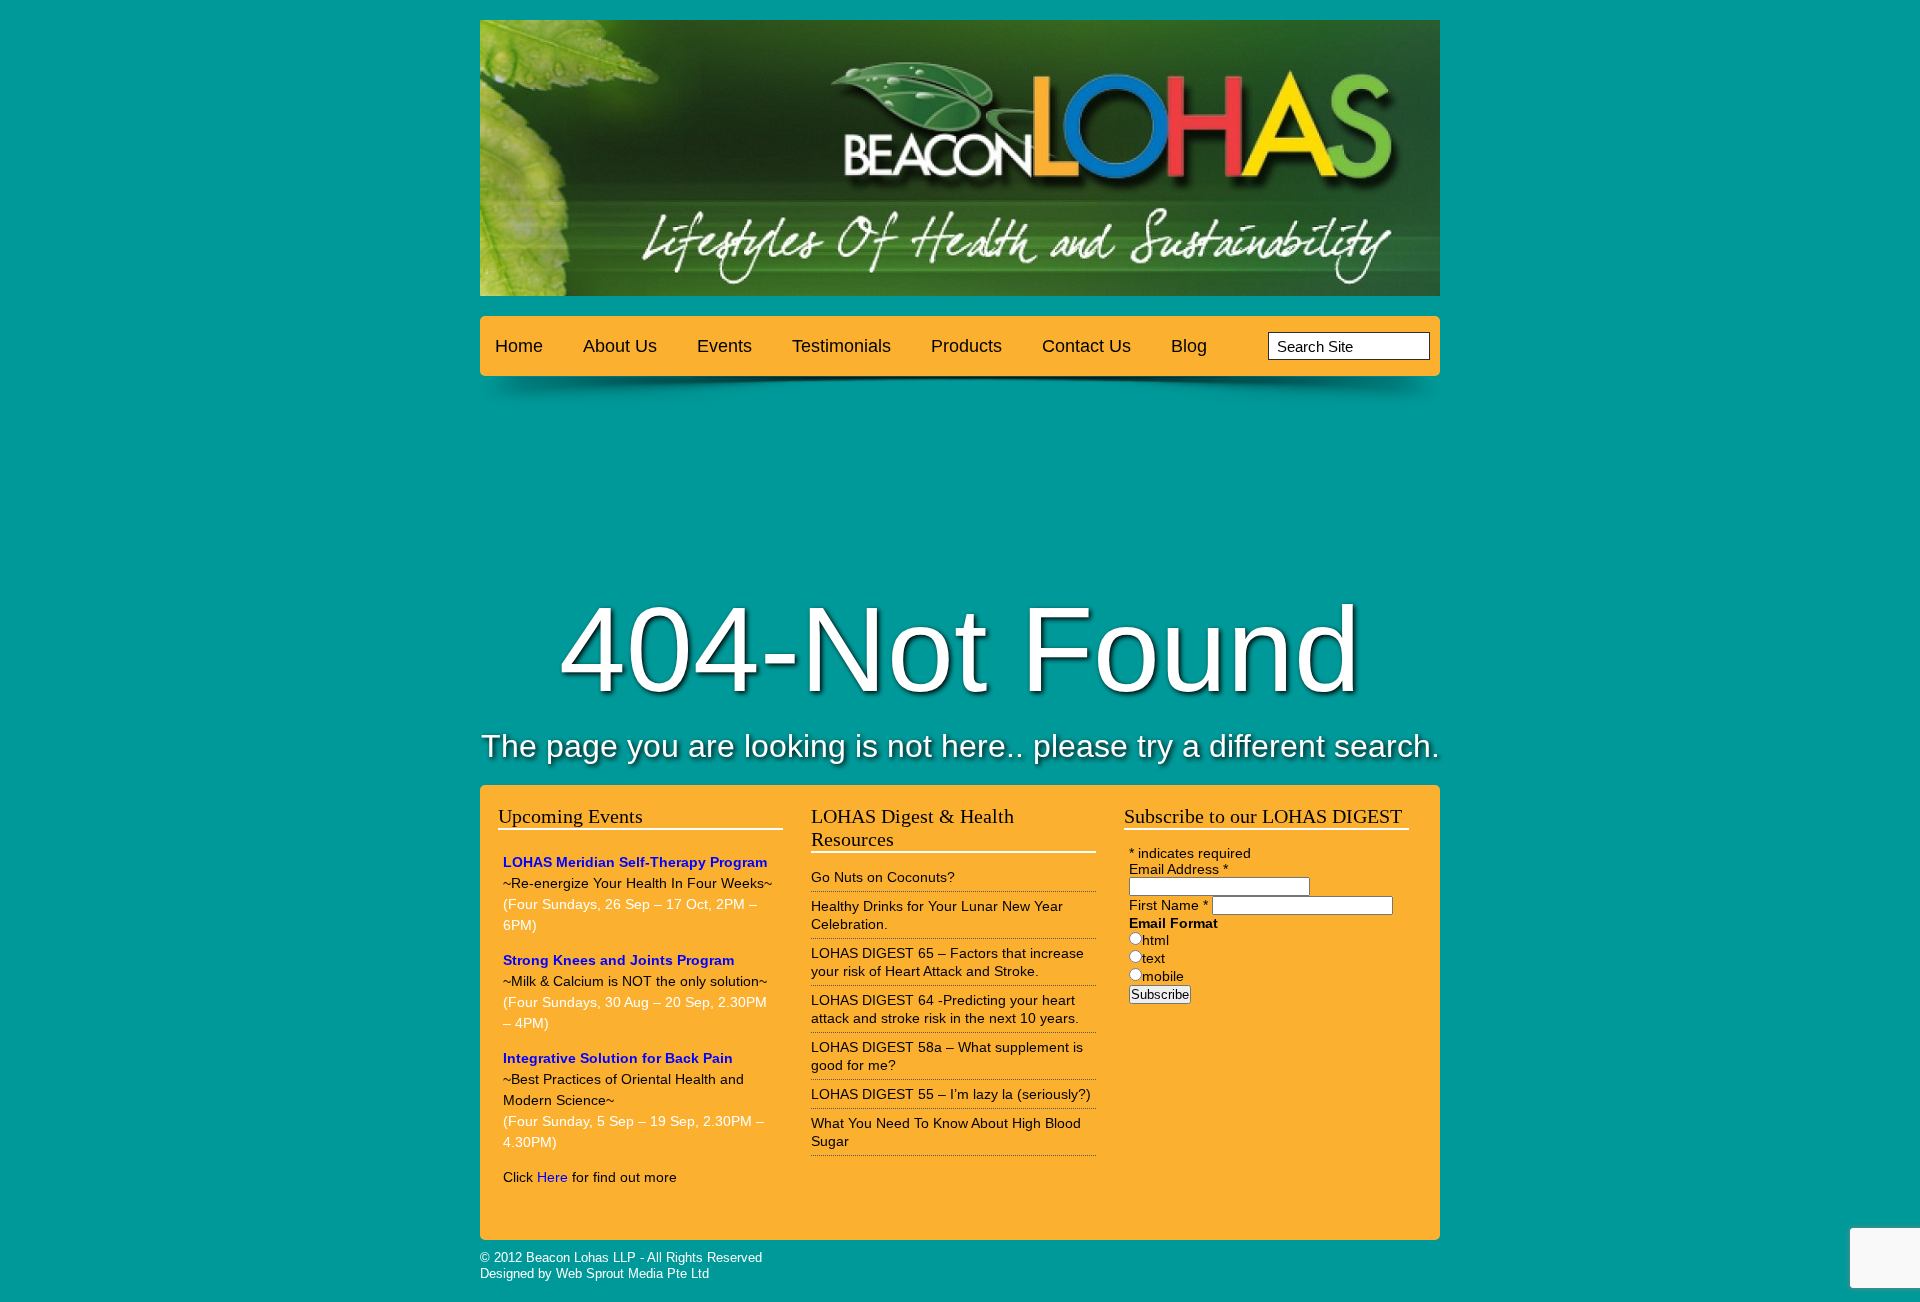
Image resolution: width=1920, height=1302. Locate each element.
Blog (1189, 346)
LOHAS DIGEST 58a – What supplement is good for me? (947, 1056)
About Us (620, 346)
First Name (1168, 905)
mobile (1163, 976)
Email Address (1178, 869)
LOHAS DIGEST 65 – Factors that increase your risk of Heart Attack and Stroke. (947, 962)
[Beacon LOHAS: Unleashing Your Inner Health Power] (605, 163)
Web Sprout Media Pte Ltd (632, 1273)
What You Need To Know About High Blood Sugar (946, 1132)
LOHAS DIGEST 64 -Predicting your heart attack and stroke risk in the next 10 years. (945, 1009)
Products (966, 346)
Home (519, 346)
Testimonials (841, 346)
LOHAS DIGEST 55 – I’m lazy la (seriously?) (951, 1094)
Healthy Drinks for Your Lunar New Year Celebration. (937, 915)
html (1155, 940)
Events (724, 346)
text (1153, 958)
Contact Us (1086, 346)
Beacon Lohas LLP (581, 1257)
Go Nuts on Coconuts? (883, 877)
